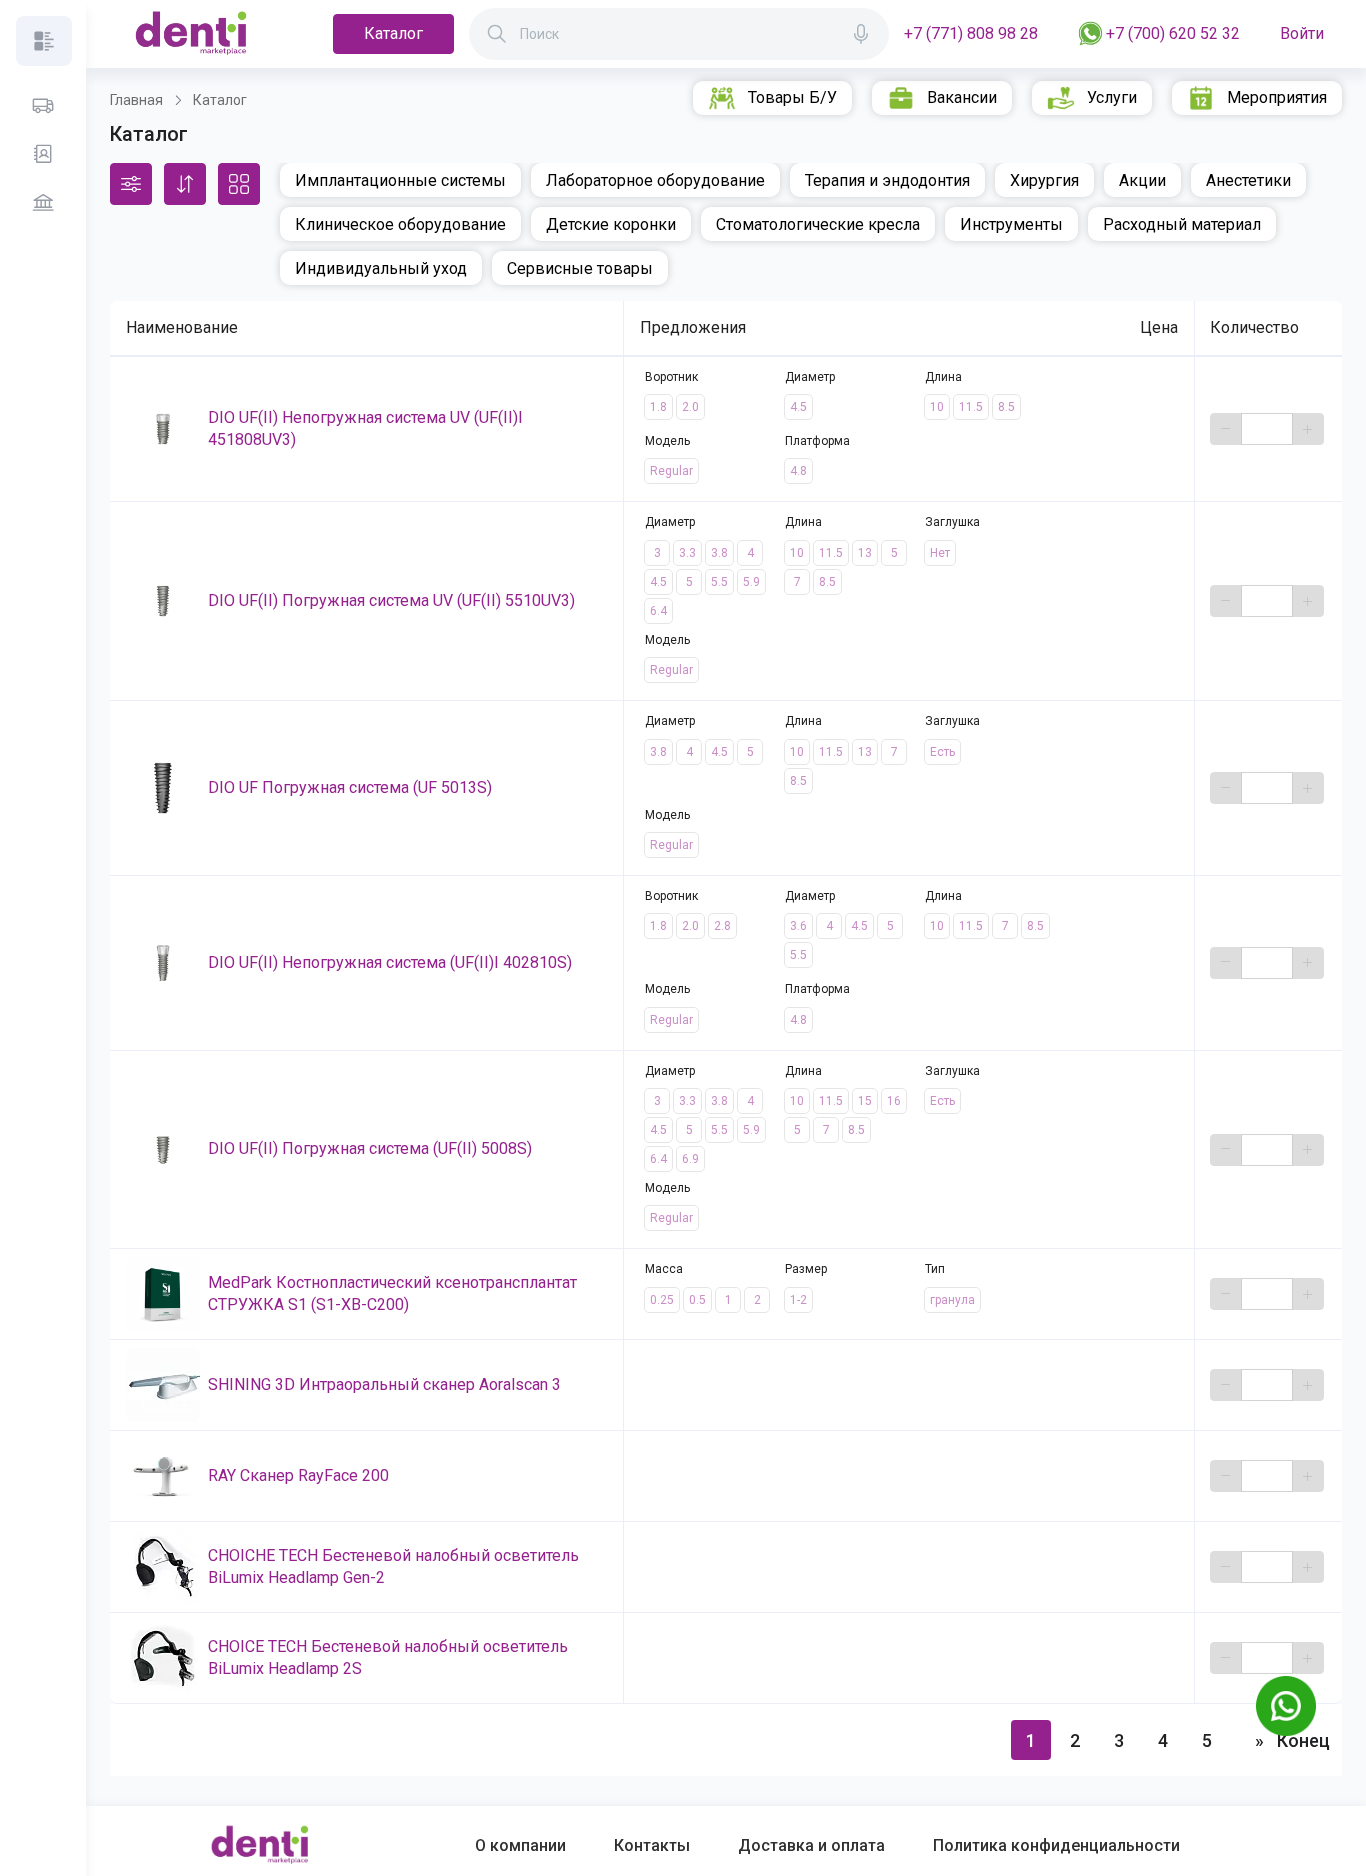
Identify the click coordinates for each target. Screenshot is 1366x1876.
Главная (136, 100)
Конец (1303, 1740)
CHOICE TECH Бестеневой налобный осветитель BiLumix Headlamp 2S (388, 1657)
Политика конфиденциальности (1056, 1845)
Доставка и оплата (811, 1845)
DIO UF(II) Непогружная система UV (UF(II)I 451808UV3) (365, 428)
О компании (520, 1845)
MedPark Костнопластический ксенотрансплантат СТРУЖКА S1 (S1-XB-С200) (392, 1293)
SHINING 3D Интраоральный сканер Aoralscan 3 (384, 1384)
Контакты (652, 1845)
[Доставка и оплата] (43, 106)
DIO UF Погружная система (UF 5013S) (350, 787)
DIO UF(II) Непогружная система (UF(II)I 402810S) (390, 962)
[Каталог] (44, 41)
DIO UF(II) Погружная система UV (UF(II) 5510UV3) (391, 600)
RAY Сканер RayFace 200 (298, 1475)
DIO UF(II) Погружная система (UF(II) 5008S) (370, 1148)
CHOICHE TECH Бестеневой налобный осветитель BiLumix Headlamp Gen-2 (393, 1566)
